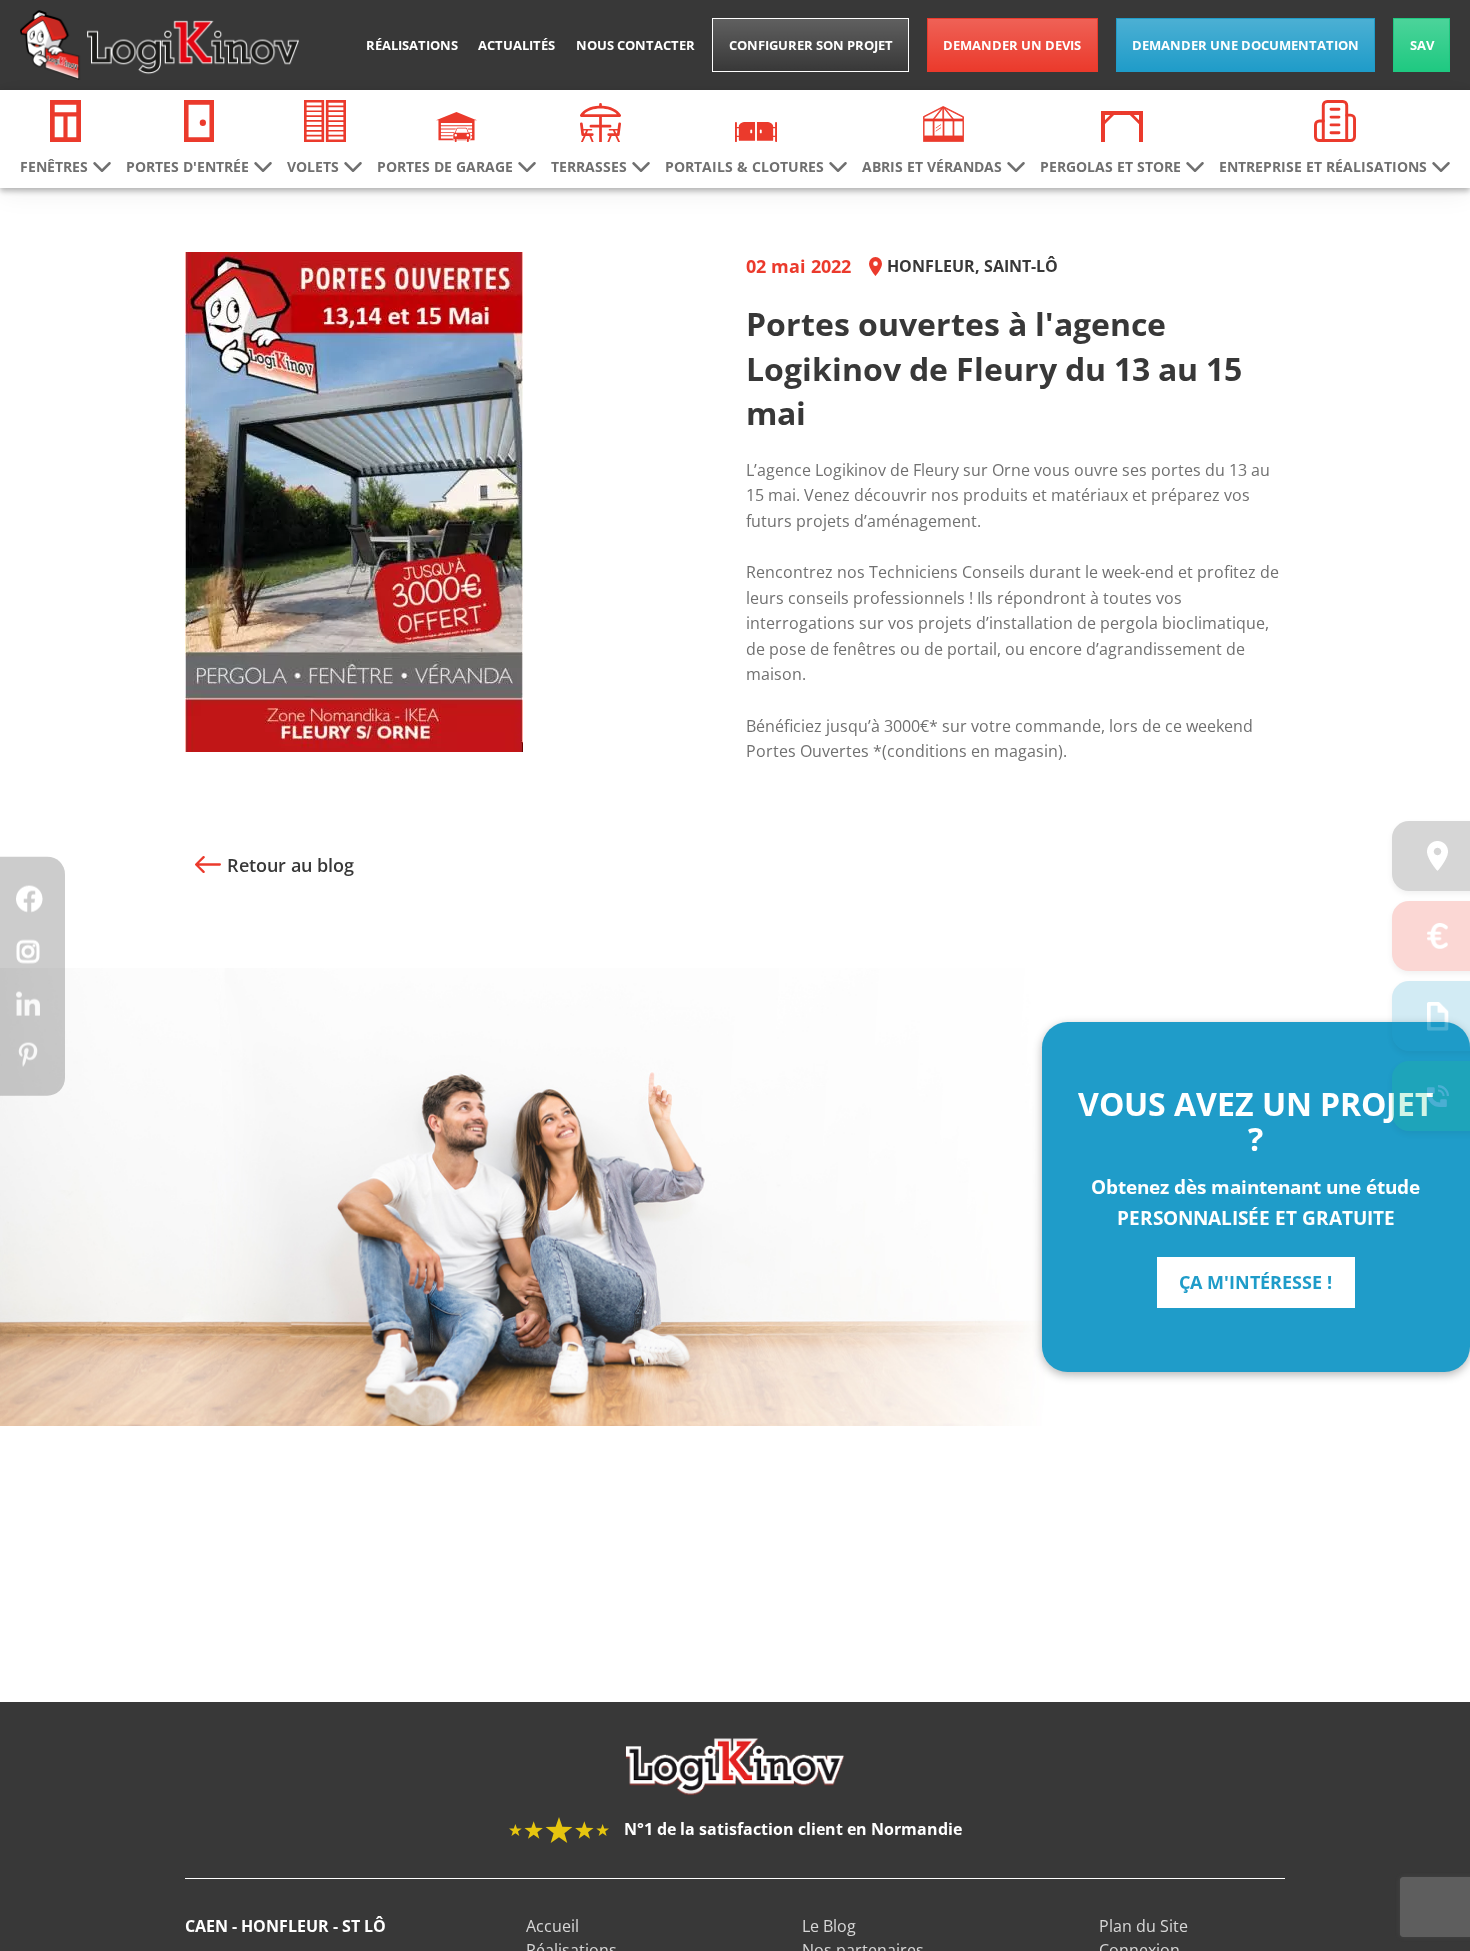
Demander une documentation (1245, 45)
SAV (1422, 45)
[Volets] (325, 119)
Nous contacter (635, 45)
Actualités (516, 45)
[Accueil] (159, 45)
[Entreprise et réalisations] (1335, 119)
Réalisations (412, 45)
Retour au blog (290, 865)
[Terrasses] (601, 121)
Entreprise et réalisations (1323, 167)
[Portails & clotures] (756, 130)
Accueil (552, 1926)
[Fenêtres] (66, 119)
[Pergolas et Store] (1122, 125)
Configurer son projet (811, 45)
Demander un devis (1012, 45)
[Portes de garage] (457, 125)
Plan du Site (1143, 1926)
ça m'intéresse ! (1255, 1282)
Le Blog (829, 1926)
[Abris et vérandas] (944, 122)
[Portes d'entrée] (199, 119)
